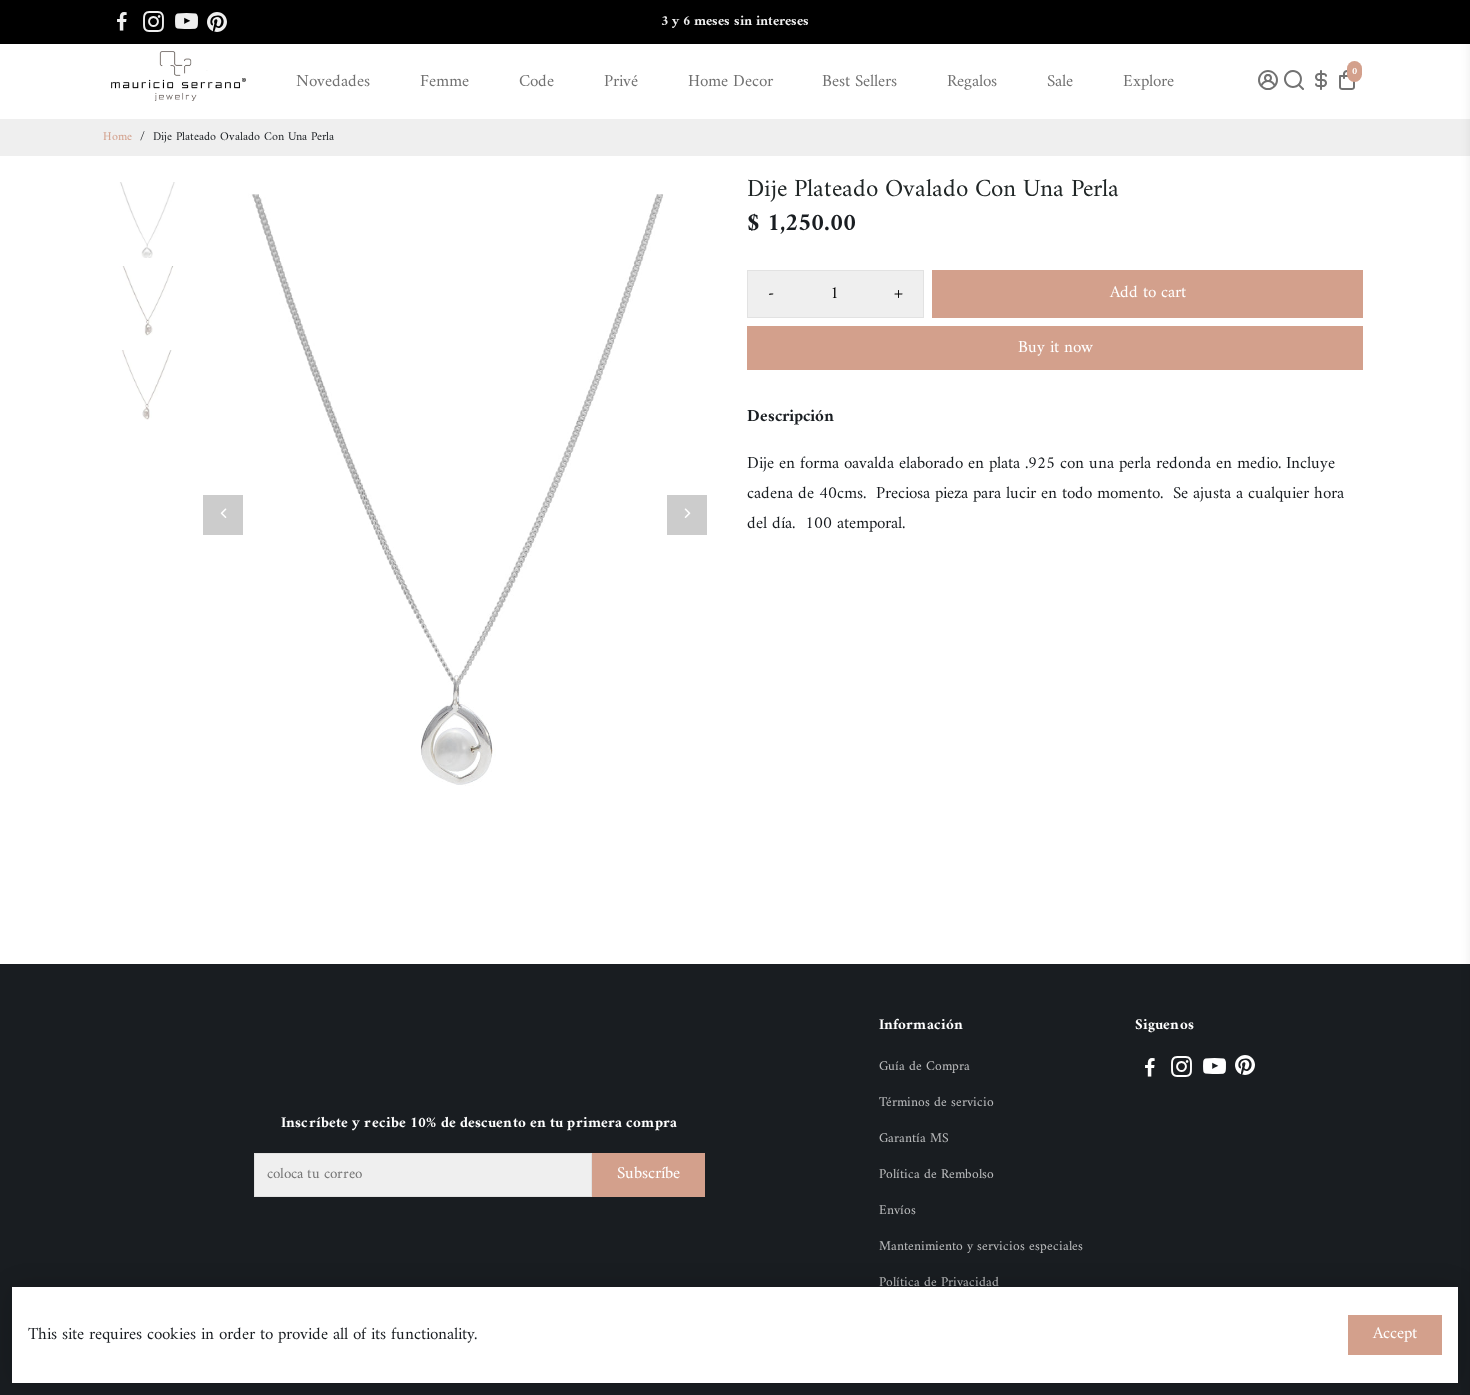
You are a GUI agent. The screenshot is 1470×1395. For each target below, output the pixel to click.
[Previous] (223, 515)
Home (117, 137)
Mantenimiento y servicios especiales (981, 1247)
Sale (1060, 82)
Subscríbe (648, 1174)
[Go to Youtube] (186, 22)
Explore (1148, 82)
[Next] (687, 515)
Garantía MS (914, 1139)
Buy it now (1055, 348)
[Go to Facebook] (122, 22)
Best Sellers (859, 82)
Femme (444, 82)
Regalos (972, 82)
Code (536, 82)
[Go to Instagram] (153, 22)
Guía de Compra (924, 1067)
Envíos (897, 1211)
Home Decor (730, 82)
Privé (621, 82)
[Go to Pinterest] (217, 22)
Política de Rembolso (936, 1175)
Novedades (333, 82)
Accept (1395, 1334)
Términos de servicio (936, 1103)
